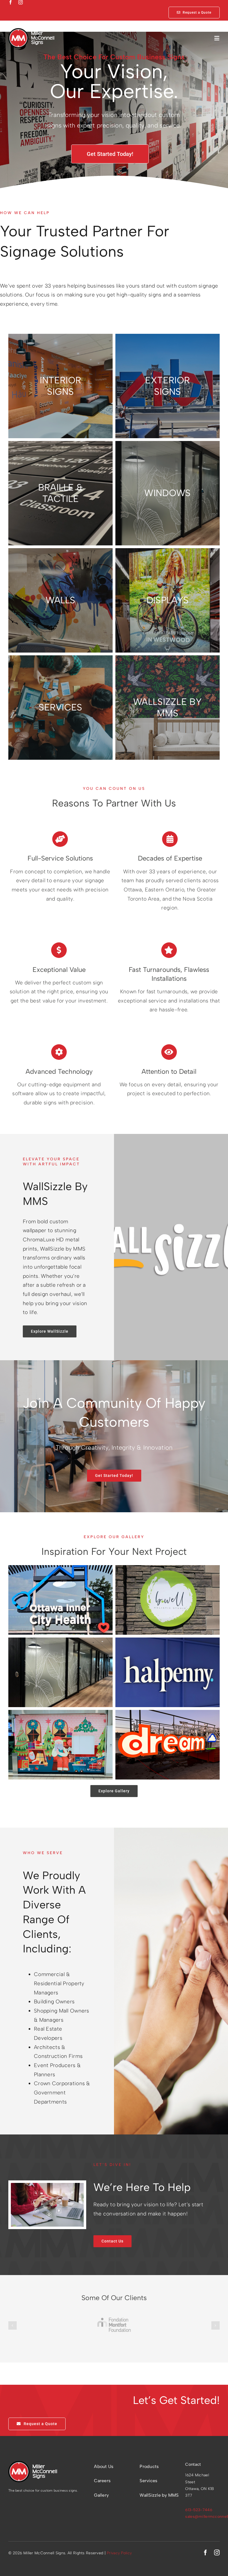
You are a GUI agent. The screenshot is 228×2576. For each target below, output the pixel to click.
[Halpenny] (168, 1642)
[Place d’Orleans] (60, 1714)
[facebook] (11, 2)
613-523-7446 (199, 2510)
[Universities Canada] (60, 1642)
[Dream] (168, 1714)
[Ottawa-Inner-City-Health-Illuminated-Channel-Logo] (60, 1569)
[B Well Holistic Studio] (168, 1569)
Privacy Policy (119, 2553)
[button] (13, 2325)
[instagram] (21, 2)
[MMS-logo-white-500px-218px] (31, 31)
